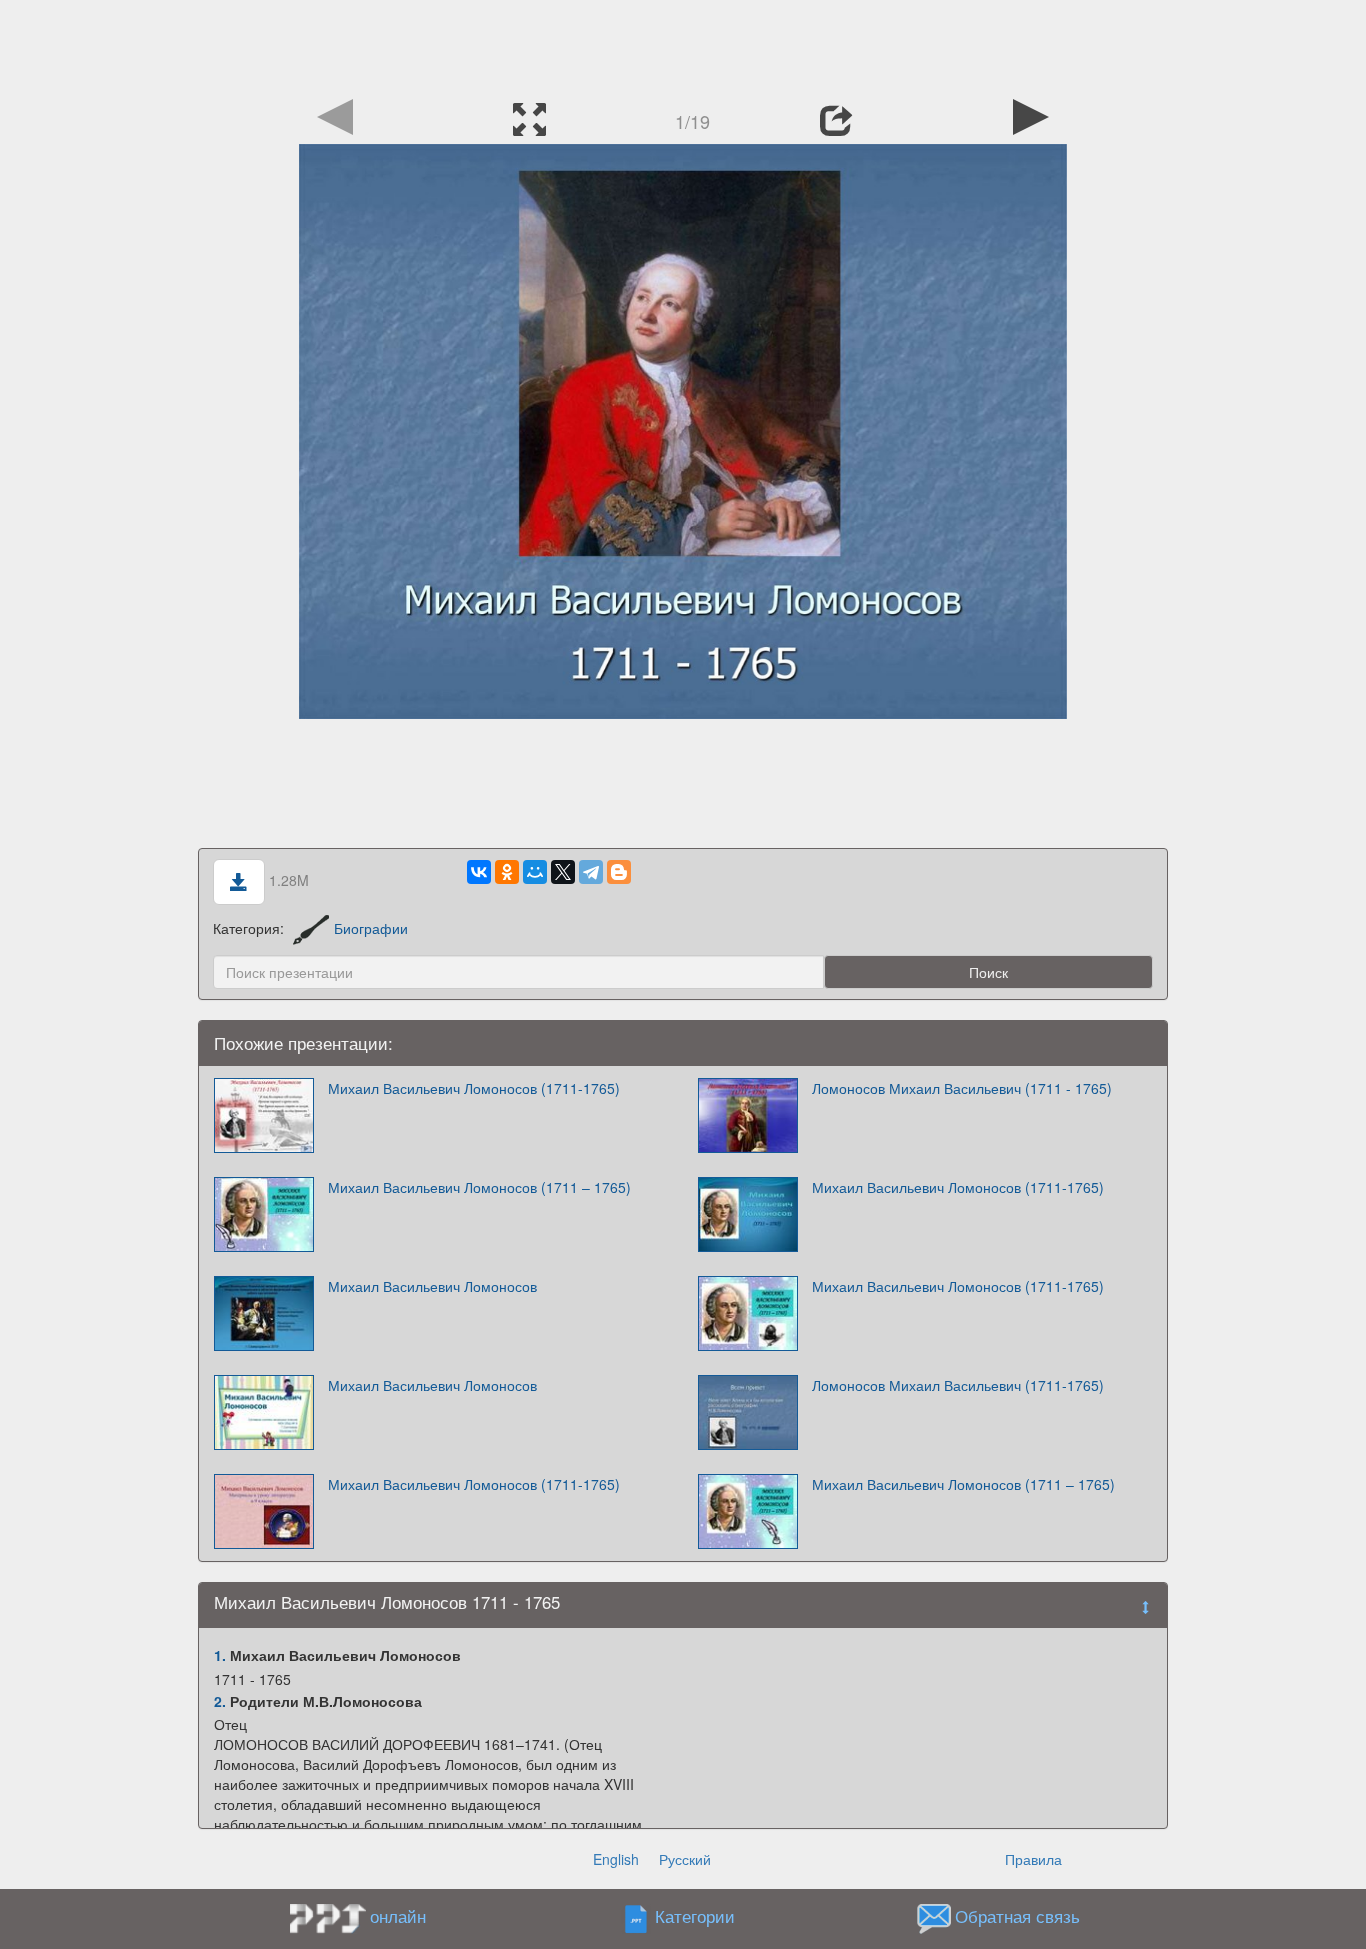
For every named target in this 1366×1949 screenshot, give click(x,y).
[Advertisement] (683, 45)
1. (220, 1655)
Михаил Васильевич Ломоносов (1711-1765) (474, 1088)
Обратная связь (1017, 1917)
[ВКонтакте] (479, 872)
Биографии (371, 928)
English (616, 1859)
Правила (1033, 1859)
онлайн (398, 1916)
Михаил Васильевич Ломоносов (432, 1286)
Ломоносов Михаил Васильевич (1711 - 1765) (962, 1088)
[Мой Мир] (535, 872)
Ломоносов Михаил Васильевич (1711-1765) (958, 1385)
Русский (685, 1859)
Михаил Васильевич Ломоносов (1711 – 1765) (479, 1187)
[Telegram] (591, 872)
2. (220, 1701)
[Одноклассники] (507, 872)
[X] (563, 872)
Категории (695, 1917)
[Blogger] (619, 872)
